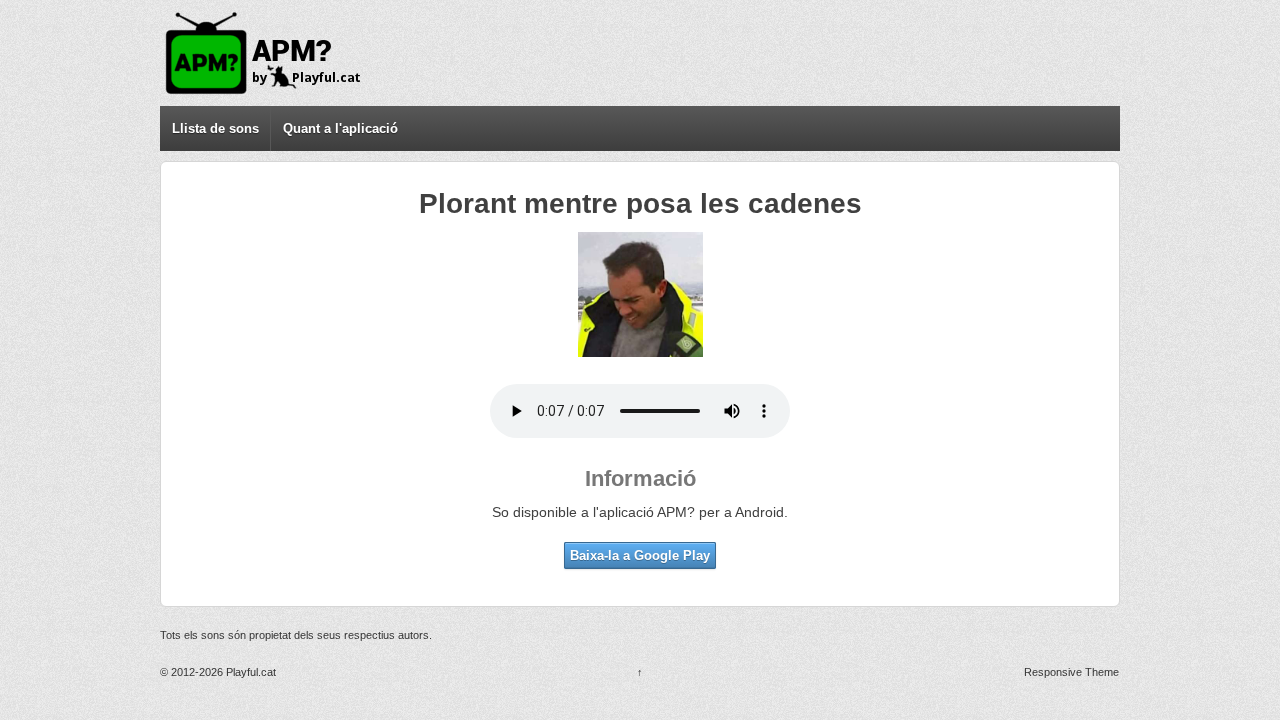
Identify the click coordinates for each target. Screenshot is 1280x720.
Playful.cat (249, 672)
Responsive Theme (1071, 672)
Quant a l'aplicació (340, 128)
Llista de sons (215, 128)
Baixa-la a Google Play (640, 555)
